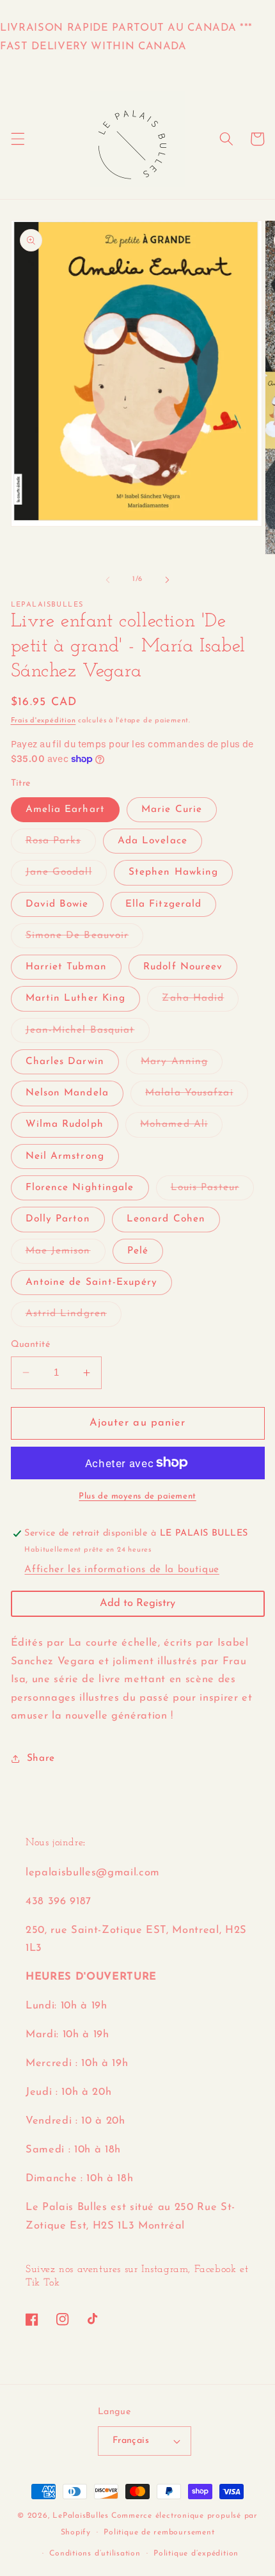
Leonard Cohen (166, 1219)
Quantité (31, 1345)
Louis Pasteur (212, 1191)
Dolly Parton (58, 1219)
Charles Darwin (65, 1061)
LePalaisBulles (81, 2516)
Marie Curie (172, 809)
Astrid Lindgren (74, 1317)
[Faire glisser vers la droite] (167, 580)
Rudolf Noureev (183, 967)
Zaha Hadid (200, 1002)
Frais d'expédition (43, 721)
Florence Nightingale (80, 1188)
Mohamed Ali (181, 1128)
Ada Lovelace (153, 841)
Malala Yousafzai (197, 1096)
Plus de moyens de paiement (137, 1496)
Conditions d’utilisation (95, 2554)
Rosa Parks (61, 844)
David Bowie (57, 904)
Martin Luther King (76, 998)
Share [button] (41, 1758)
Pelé (138, 1251)
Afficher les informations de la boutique (122, 1570)
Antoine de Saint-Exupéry (91, 1282)
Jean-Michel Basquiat (88, 1034)
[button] (17, 139)
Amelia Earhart (65, 809)
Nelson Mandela (67, 1093)
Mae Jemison (66, 1254)
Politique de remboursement (159, 2532)
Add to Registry (137, 1603)
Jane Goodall (66, 876)
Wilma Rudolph (65, 1124)
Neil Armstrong (65, 1156)
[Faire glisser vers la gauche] (108, 580)
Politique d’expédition (196, 2554)
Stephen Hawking (174, 872)
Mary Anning (182, 1065)
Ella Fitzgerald (164, 904)
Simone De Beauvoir (85, 939)
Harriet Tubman (66, 967)
